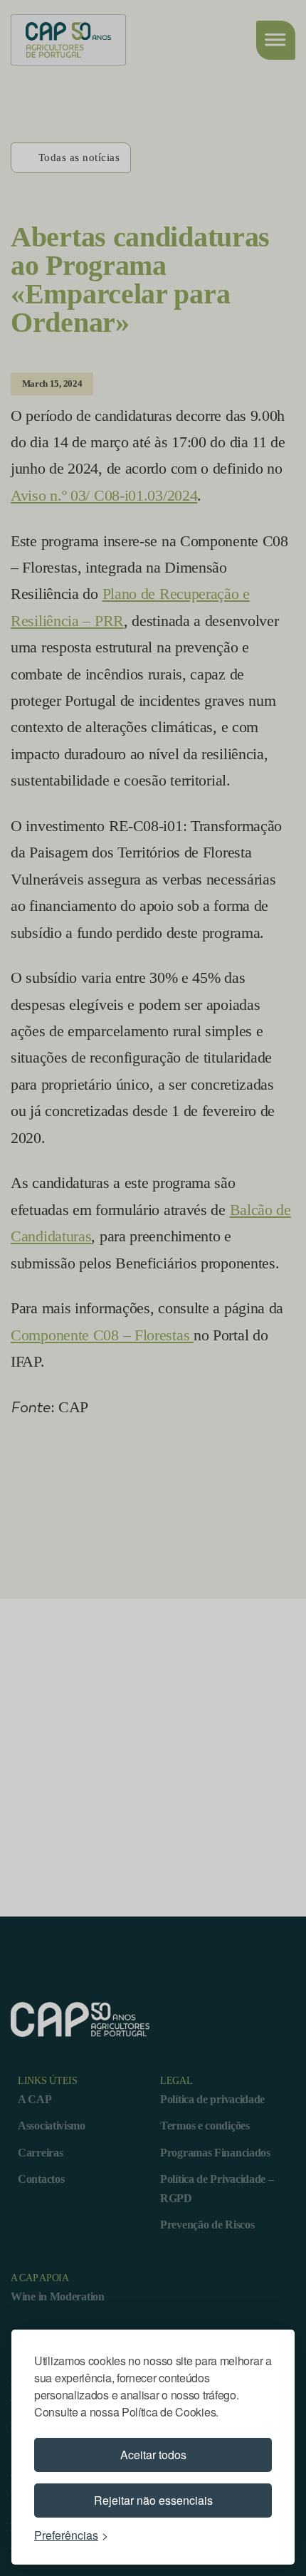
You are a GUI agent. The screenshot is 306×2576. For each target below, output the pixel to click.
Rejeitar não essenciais (153, 2500)
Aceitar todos (153, 2455)
